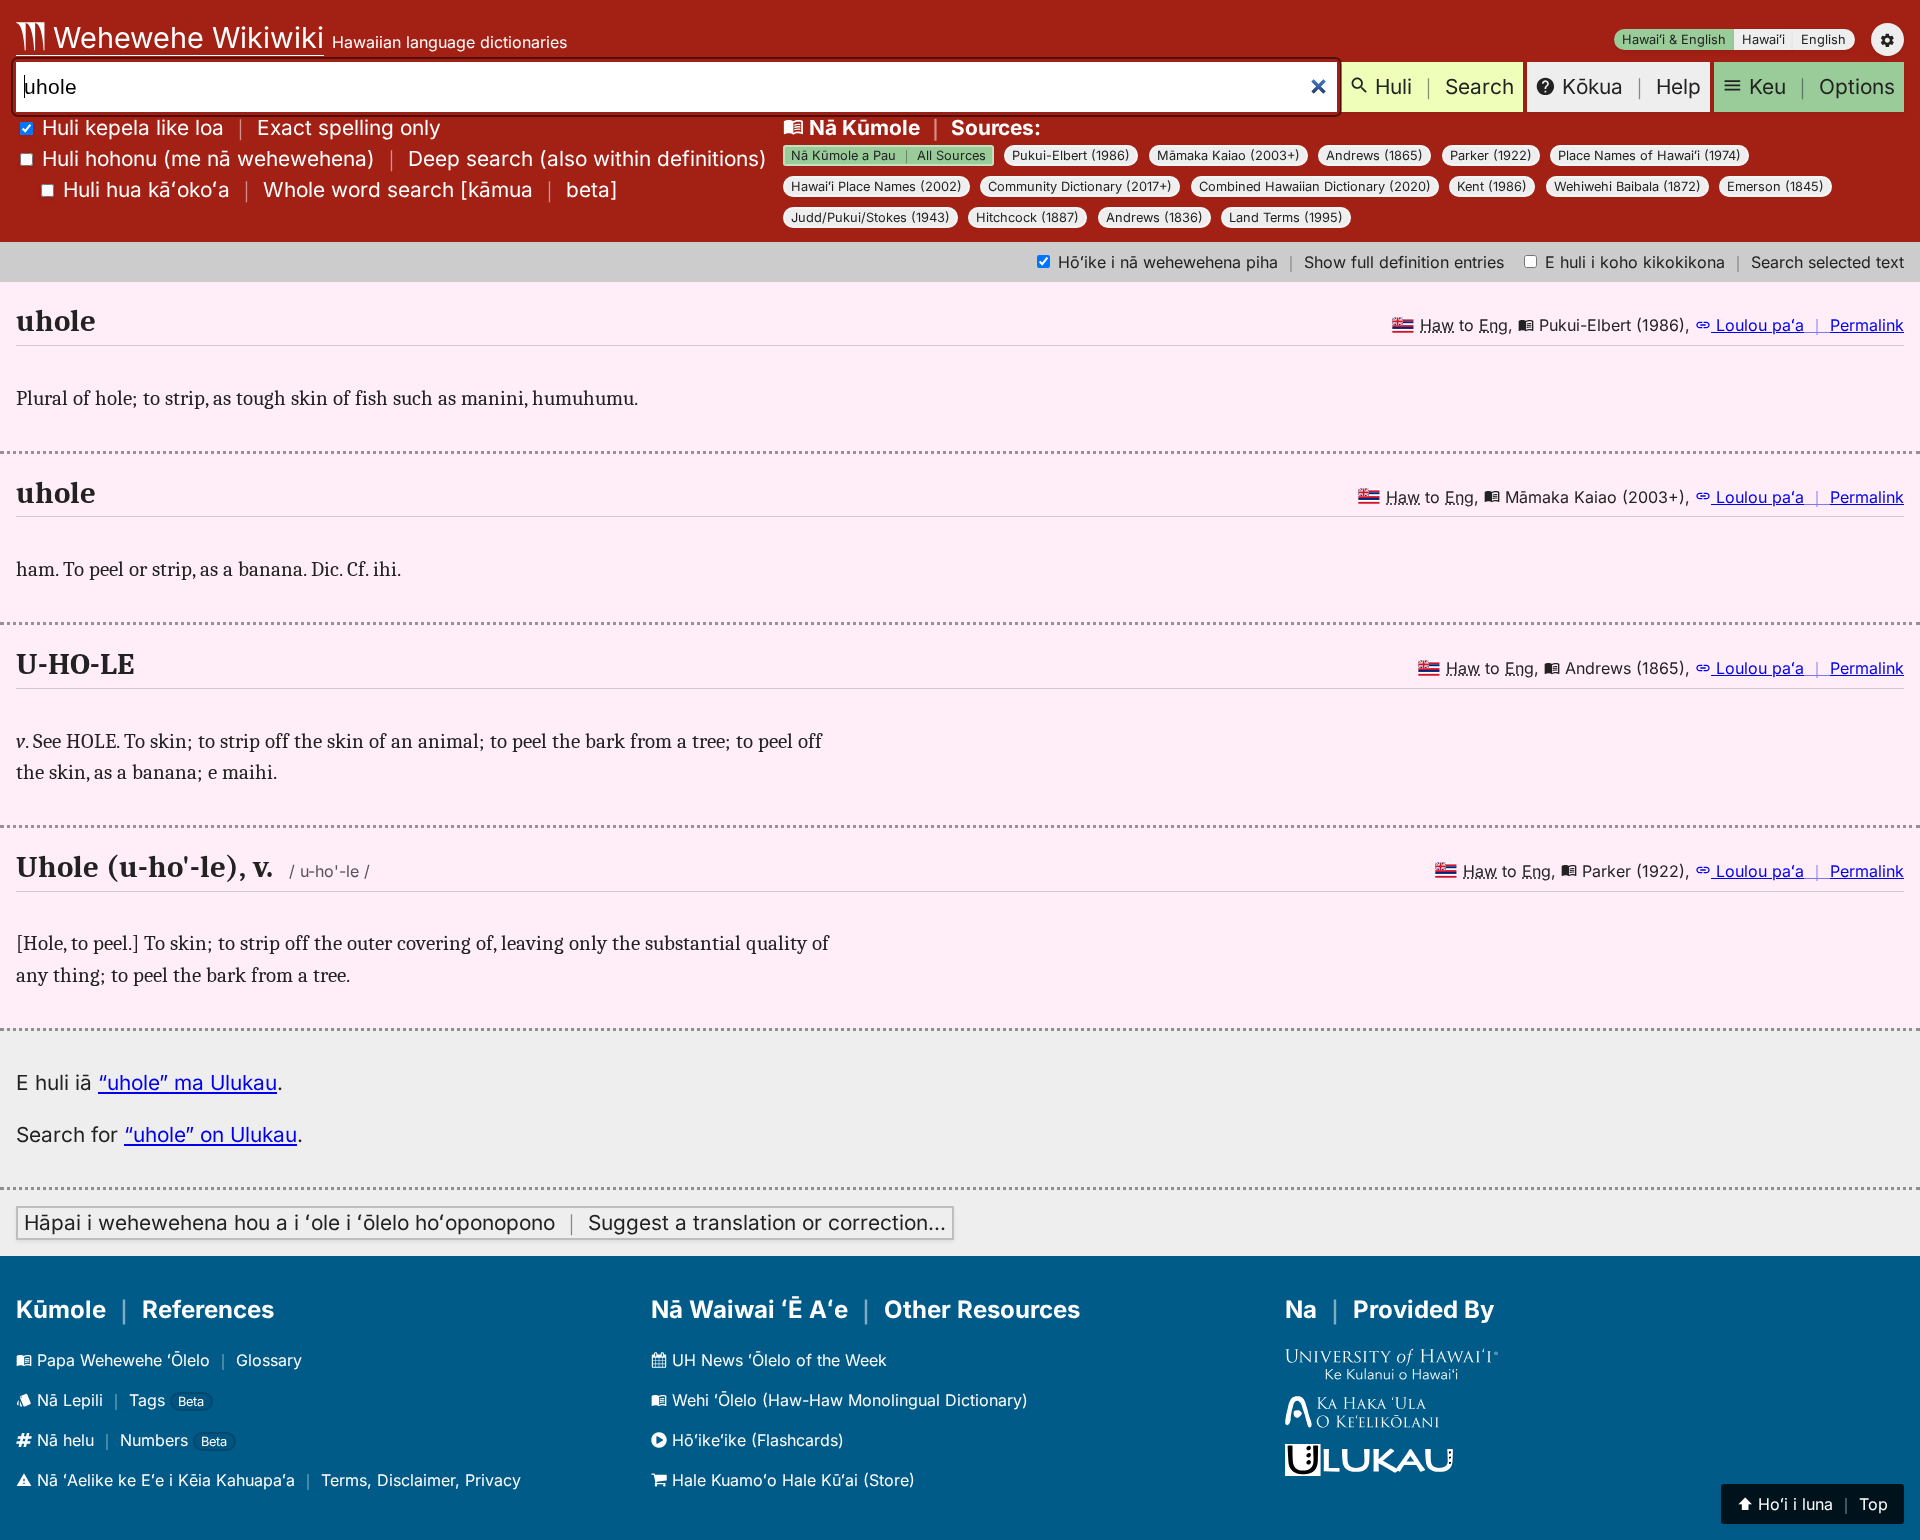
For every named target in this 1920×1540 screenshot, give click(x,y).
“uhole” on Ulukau (210, 1134)
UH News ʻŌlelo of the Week (777, 1360)
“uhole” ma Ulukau (187, 1082)
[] (340, 189)
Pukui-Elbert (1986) (1071, 155)
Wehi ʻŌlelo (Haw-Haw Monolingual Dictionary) (847, 1400)
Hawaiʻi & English (1674, 39)
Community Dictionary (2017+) (1080, 186)
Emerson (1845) (1775, 186)
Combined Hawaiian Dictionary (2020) (1315, 186)
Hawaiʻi (1763, 39)
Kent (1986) (1492, 186)
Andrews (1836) (1154, 217)
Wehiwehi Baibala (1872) (1627, 186)
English (1823, 39)
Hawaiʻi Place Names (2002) (876, 186)
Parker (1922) (1491, 155)
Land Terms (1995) (1286, 217)
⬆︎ (1812, 1504)
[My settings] (1887, 39)
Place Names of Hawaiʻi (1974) (1649, 155)
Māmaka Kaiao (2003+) (1228, 155)
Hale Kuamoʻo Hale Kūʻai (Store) (791, 1480)
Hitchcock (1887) (1027, 217)
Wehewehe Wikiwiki (184, 37)
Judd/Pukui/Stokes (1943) (870, 217)
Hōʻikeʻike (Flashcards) (755, 1440)
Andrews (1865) (1374, 155)
